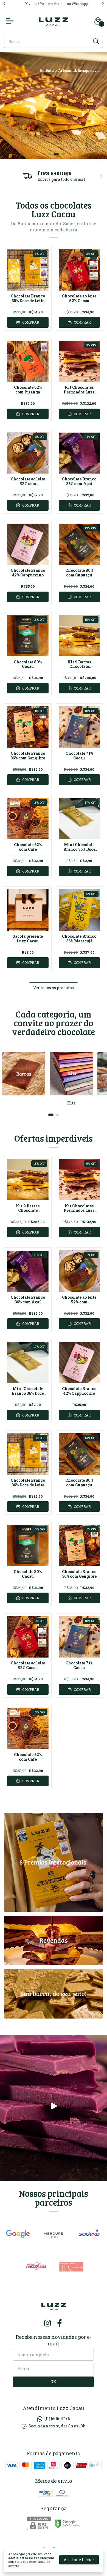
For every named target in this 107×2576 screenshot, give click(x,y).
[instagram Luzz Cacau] (47, 2323)
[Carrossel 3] (54, 106)
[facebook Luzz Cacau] (60, 2323)
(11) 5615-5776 (57, 2418)
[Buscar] (95, 41)
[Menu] (11, 21)
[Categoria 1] (24, 1074)
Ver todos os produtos (54, 988)
